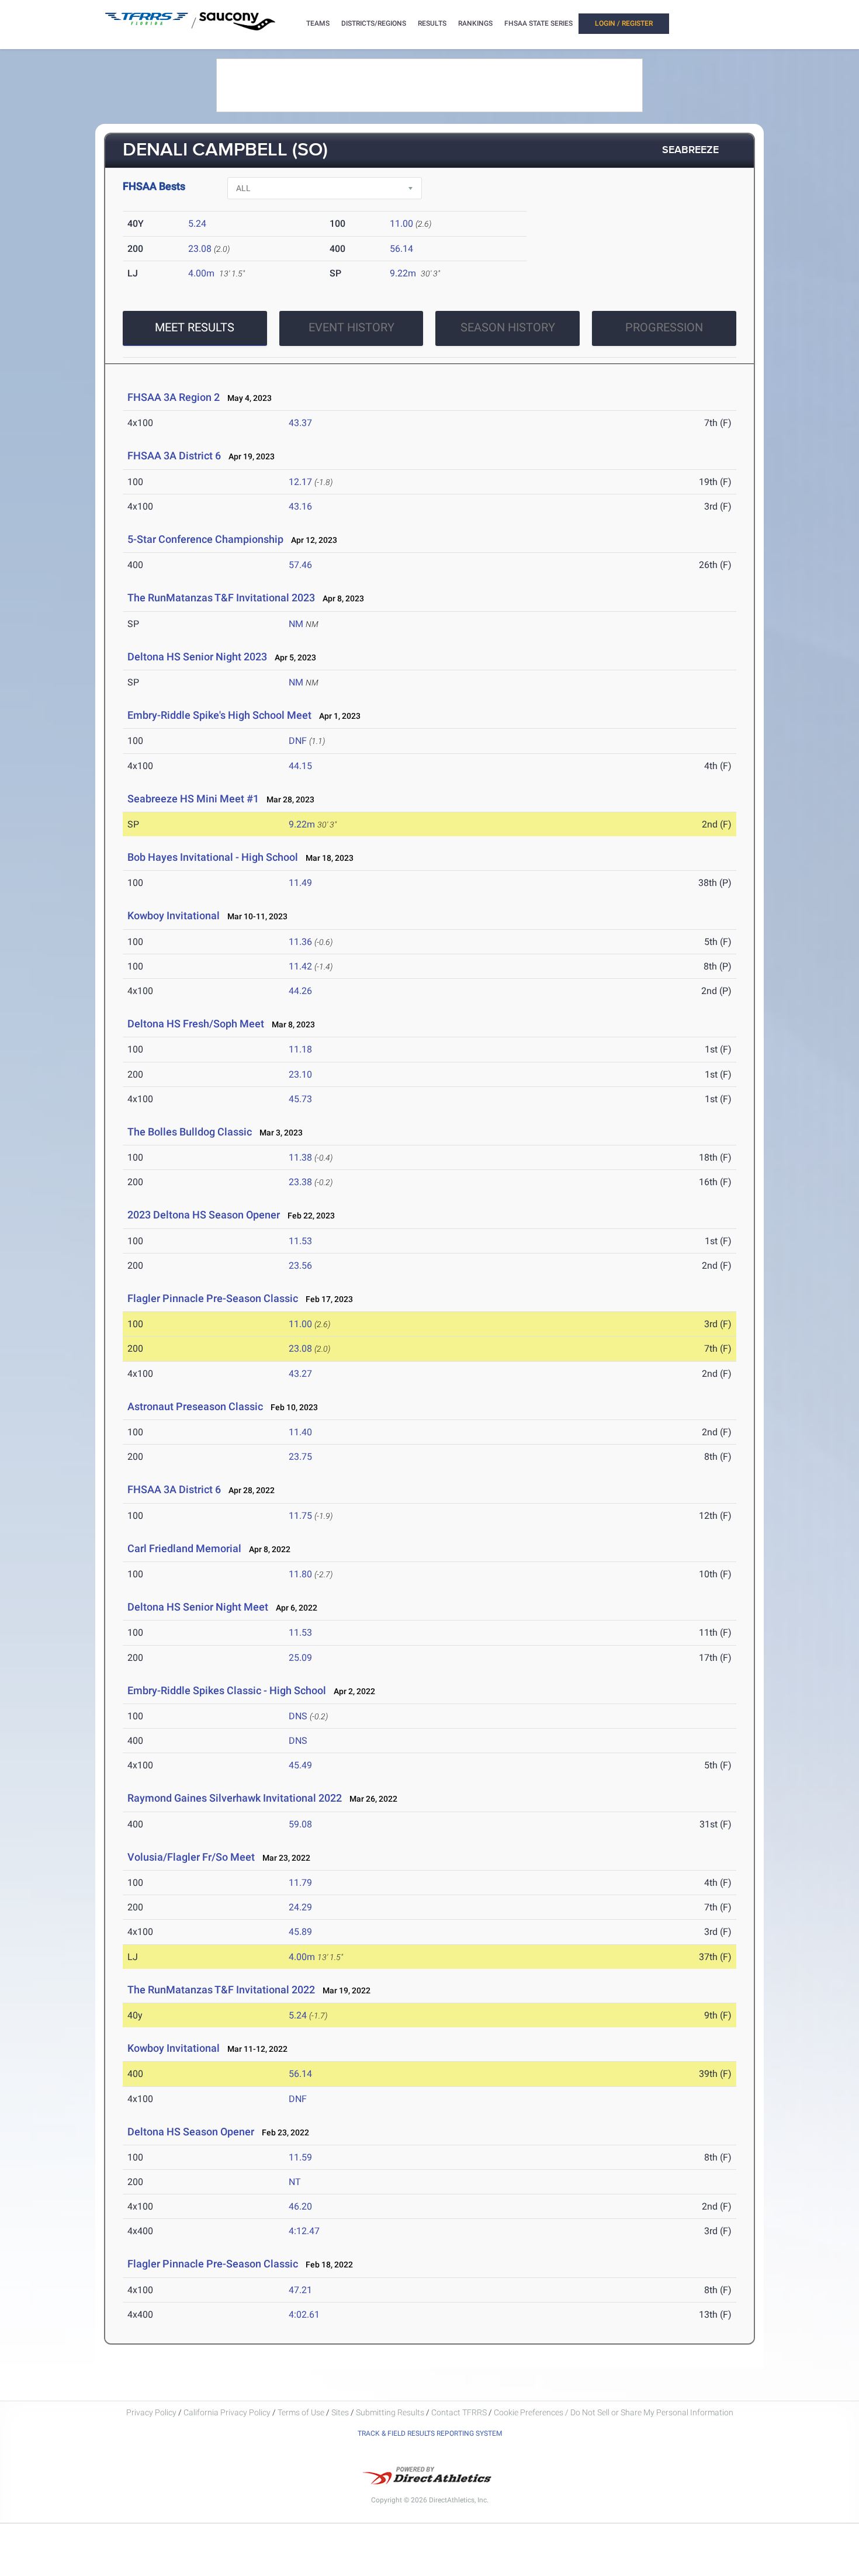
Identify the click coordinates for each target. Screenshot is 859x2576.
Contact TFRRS (460, 2412)
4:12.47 (304, 2231)
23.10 (300, 1074)
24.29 (300, 1907)
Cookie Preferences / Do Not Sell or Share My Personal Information (614, 2412)
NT (295, 2182)
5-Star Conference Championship (205, 539)
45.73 (300, 1099)
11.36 (300, 942)
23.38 (300, 1182)
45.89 (300, 1932)
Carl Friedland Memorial (184, 1548)
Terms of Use (301, 2412)
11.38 (300, 1157)
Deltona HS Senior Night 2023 (197, 657)
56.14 (401, 249)
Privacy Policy (151, 2412)
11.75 (300, 1516)
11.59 (300, 2157)
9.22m (403, 273)
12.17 (300, 482)
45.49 (300, 1765)
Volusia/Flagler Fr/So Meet (191, 1857)
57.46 (300, 565)
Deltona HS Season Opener (191, 2132)
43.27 (300, 1374)
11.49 (300, 883)
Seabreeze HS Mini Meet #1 (193, 799)
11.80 (300, 1574)
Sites (340, 2412)
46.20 (300, 2206)
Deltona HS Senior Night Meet (198, 1607)
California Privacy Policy (227, 2412)
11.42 (300, 966)
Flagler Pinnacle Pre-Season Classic (213, 1298)
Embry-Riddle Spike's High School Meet (219, 715)
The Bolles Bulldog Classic (190, 1132)
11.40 (300, 1432)
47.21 (300, 2290)
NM (296, 624)
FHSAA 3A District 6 (174, 456)
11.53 (300, 1241)
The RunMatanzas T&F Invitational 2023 (221, 598)
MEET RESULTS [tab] (195, 327)
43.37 (300, 423)
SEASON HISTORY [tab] (508, 327)
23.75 (300, 1457)
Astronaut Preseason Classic (195, 1406)
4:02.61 (304, 2314)
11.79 (300, 1883)
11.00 (401, 224)
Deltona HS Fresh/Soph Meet (196, 1024)
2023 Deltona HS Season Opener (204, 1215)
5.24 (197, 224)
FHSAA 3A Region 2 (174, 397)
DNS (298, 1716)
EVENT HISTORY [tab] (351, 327)
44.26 (300, 991)
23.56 (300, 1266)
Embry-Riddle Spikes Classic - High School (227, 1690)
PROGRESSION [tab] (664, 327)
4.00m (201, 273)
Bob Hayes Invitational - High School (213, 857)
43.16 (300, 506)
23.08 (200, 249)
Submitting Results (390, 2412)
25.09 (300, 1658)
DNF (298, 741)
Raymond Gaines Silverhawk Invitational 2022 (235, 1798)
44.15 (300, 766)
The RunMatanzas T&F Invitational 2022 (221, 1990)
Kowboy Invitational (174, 915)
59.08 (300, 1824)
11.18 (300, 1049)
